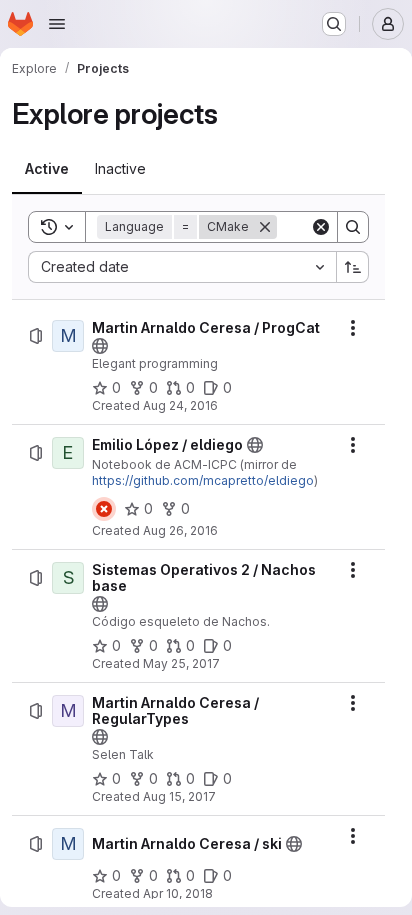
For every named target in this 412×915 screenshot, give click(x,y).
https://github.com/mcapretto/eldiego (203, 480)
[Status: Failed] (104, 509)
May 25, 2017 (181, 663)
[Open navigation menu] (57, 24)
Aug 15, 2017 (179, 796)
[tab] (47, 169)
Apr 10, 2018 (178, 893)
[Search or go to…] (334, 24)
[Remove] (265, 227)
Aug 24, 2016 (180, 405)
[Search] (353, 227)
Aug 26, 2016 (180, 530)
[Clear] (321, 227)
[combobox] (182, 267)
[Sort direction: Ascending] (353, 267)
